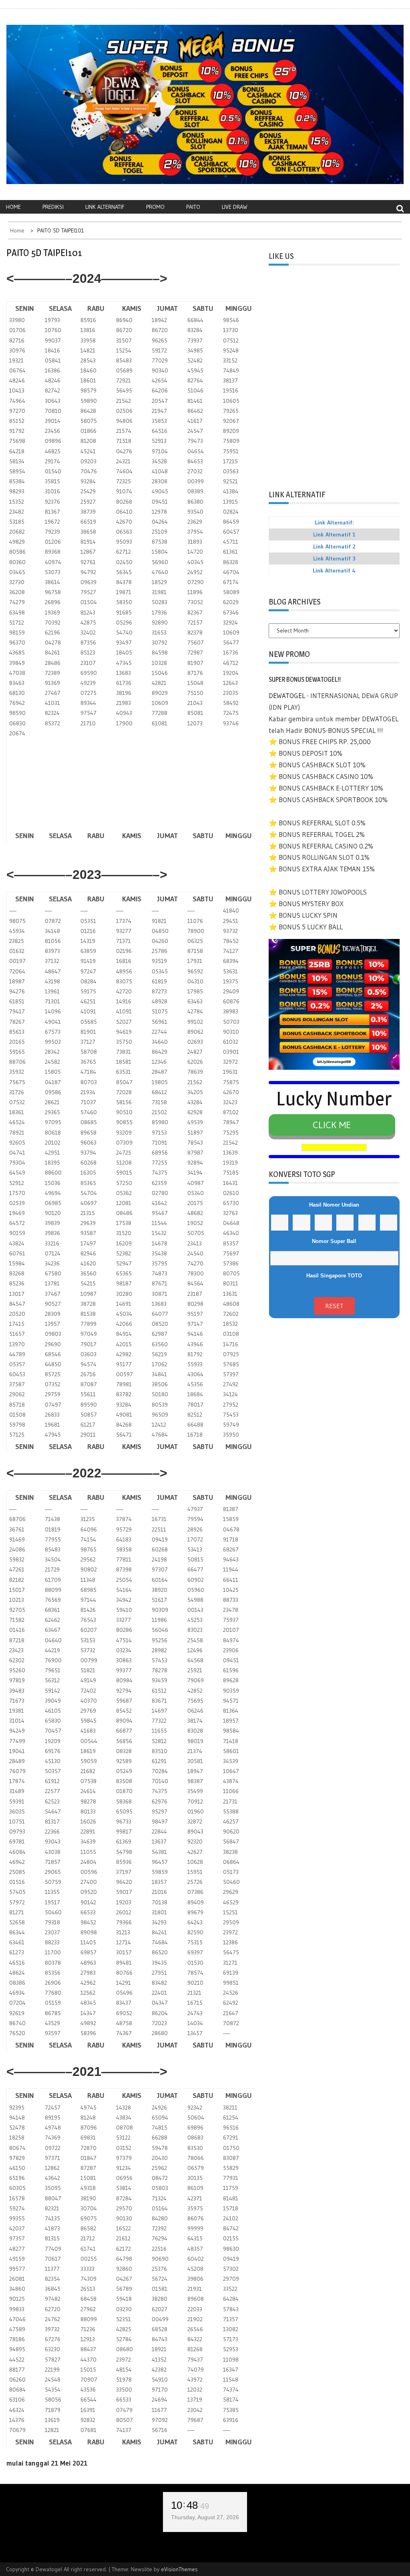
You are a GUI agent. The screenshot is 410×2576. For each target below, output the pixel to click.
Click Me (332, 1125)
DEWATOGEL (287, 696)
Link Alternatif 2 (334, 546)
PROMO (155, 207)
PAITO (193, 207)
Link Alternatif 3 (334, 558)
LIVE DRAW (235, 207)
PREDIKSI (53, 207)
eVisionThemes (179, 2569)
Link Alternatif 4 (334, 570)
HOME (13, 207)
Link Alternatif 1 (334, 534)
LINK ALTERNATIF (105, 207)
